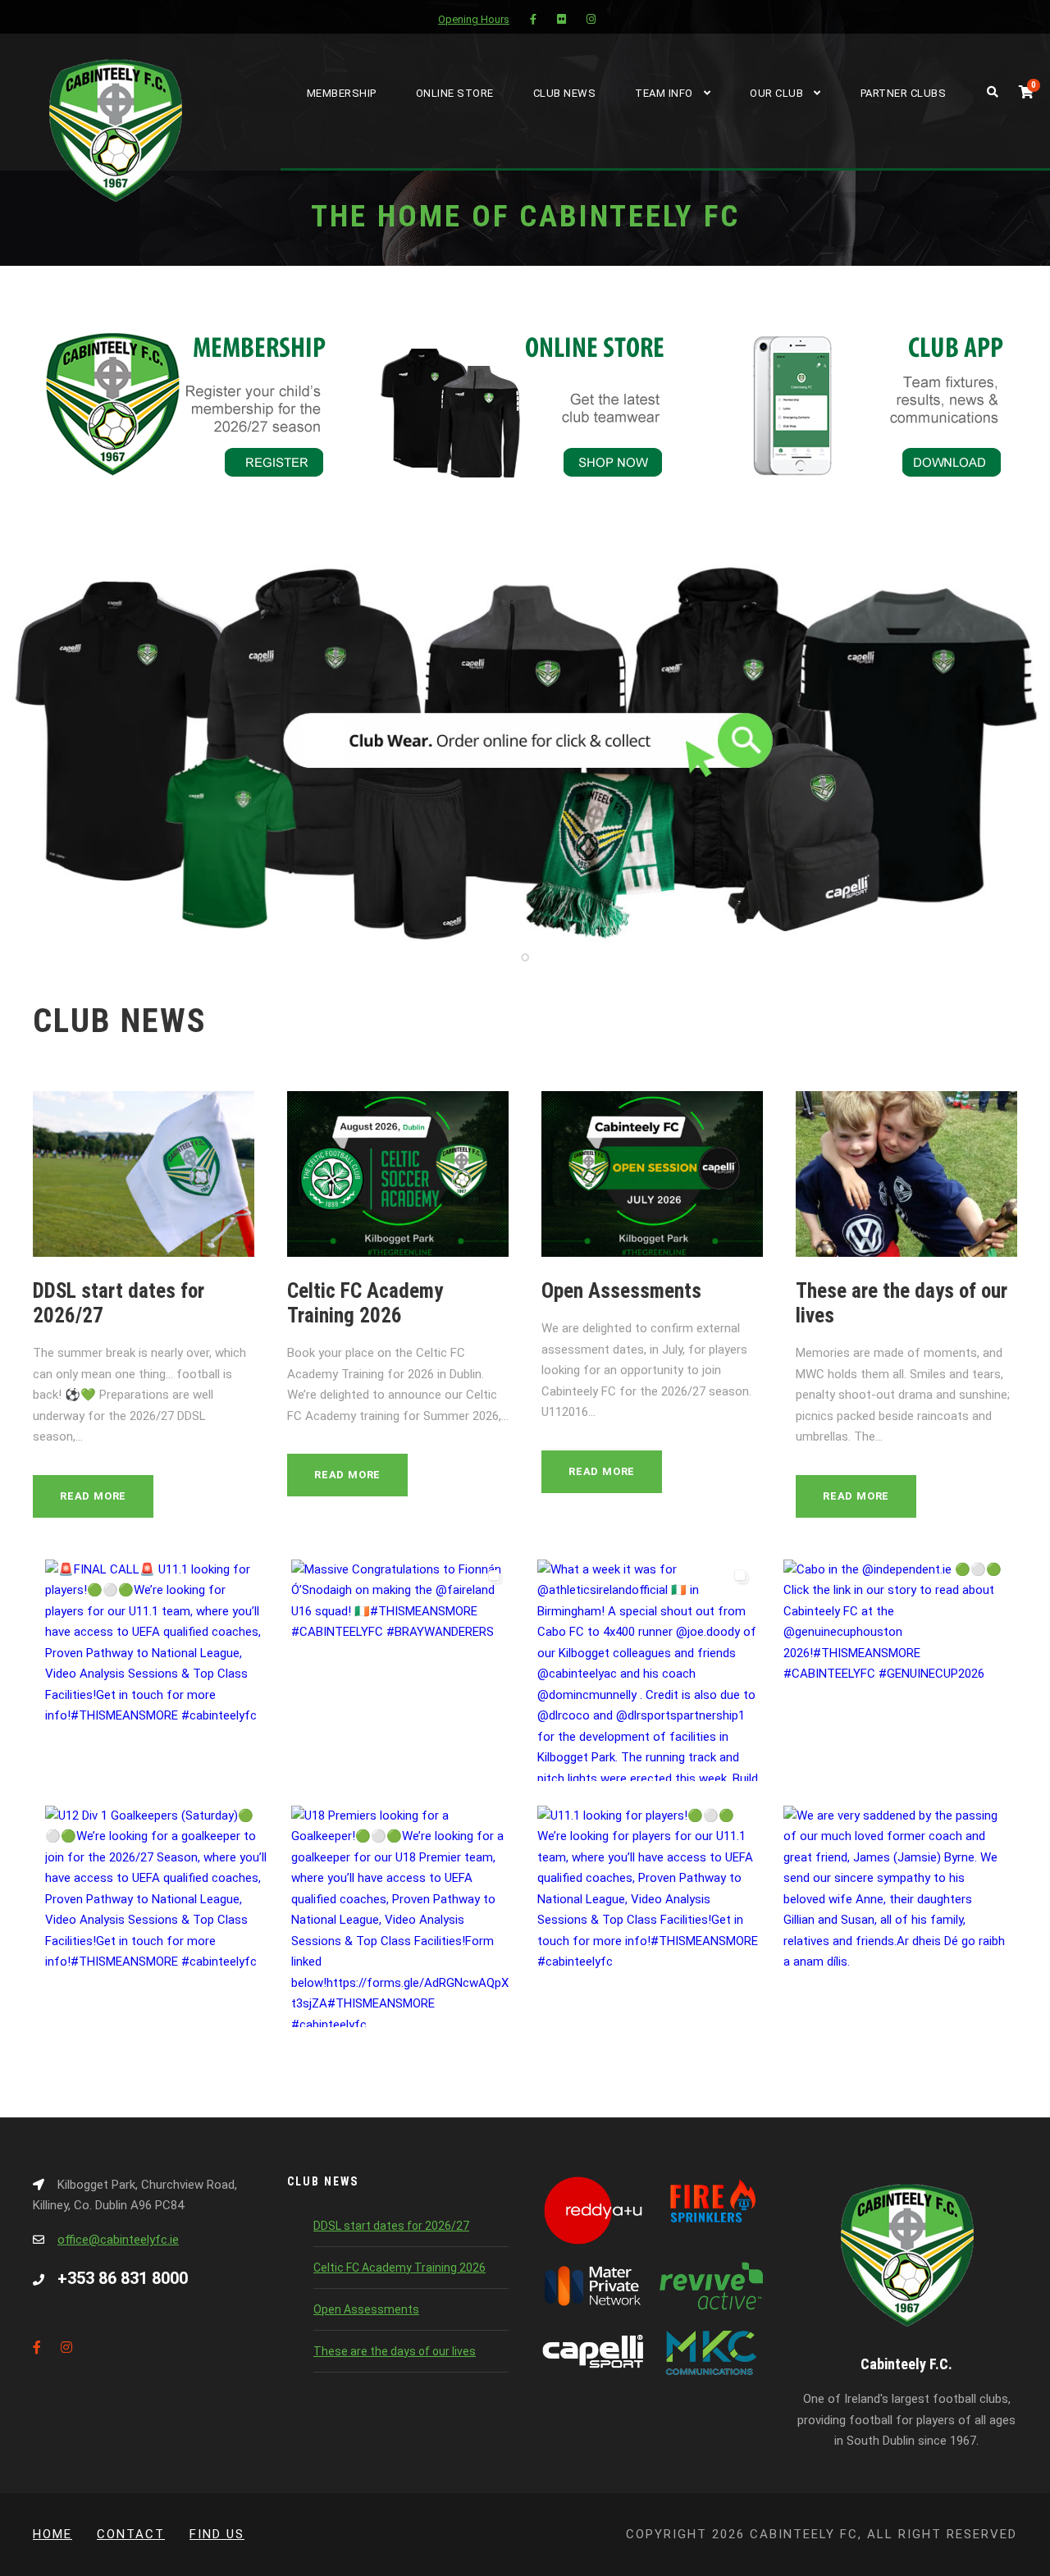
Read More (93, 1496)
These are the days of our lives (395, 2351)
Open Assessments (621, 1291)
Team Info (664, 93)
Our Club (776, 93)
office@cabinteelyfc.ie (118, 2240)
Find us (217, 2534)
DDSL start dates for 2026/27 (391, 2226)
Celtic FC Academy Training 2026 (365, 1303)
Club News (565, 93)
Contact (131, 2534)
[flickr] (562, 19)
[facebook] (533, 19)
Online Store (455, 93)
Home (52, 2534)
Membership (342, 93)
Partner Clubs (904, 93)
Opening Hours (474, 19)
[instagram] (591, 19)
